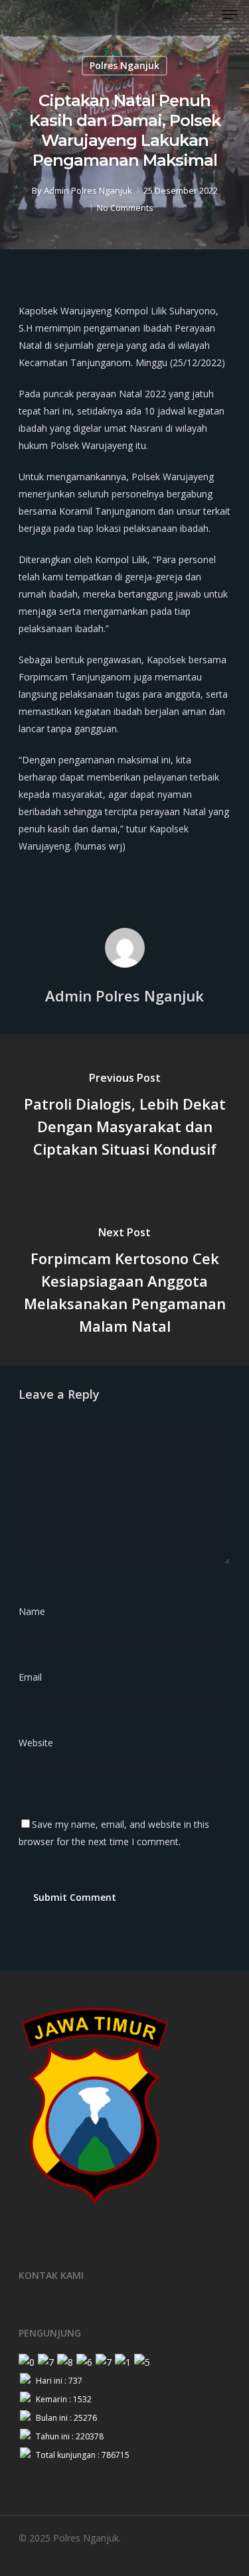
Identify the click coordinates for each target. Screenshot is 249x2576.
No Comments (125, 208)
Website (36, 1743)
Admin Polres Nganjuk (88, 190)
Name (36, 1611)
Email (34, 1677)
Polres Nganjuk (124, 65)
